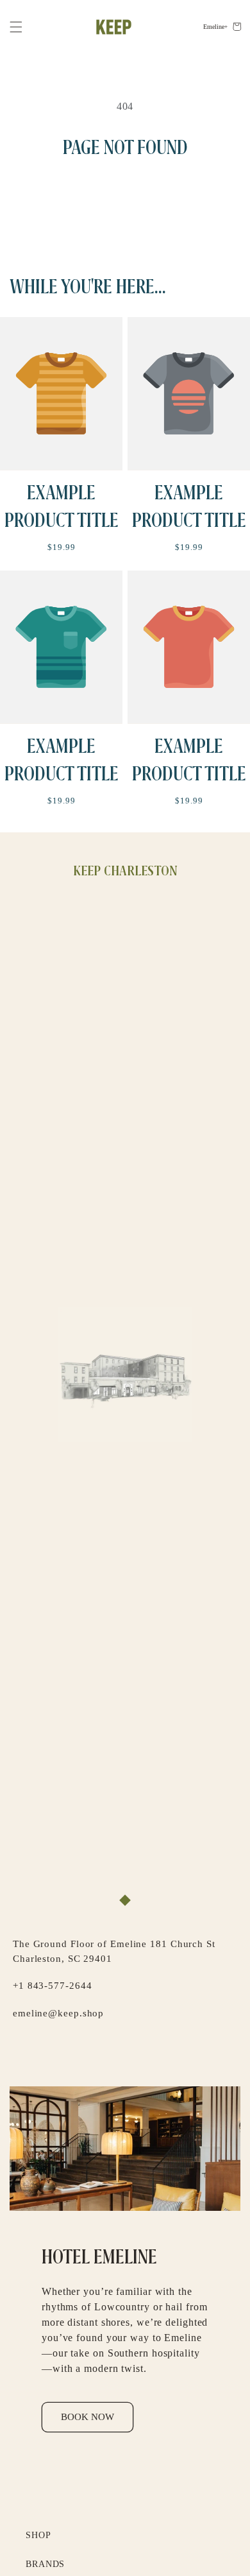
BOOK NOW (88, 2417)
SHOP (38, 2535)
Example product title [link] (62, 507)
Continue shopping (125, 196)
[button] (16, 27)
